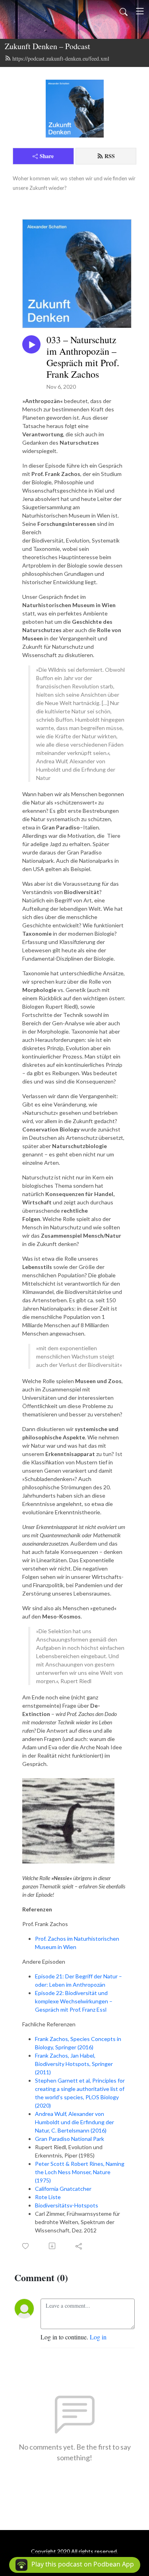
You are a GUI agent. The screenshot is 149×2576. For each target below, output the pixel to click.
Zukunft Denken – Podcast (47, 46)
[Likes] (26, 2246)
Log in (98, 2337)
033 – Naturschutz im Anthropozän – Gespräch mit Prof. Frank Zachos (83, 357)
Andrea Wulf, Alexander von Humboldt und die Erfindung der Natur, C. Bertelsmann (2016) (74, 2122)
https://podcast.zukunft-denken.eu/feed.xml (61, 58)
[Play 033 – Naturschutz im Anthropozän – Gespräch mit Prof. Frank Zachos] (31, 344)
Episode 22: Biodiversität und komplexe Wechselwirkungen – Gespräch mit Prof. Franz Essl (74, 2001)
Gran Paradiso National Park (70, 2139)
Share (47, 156)
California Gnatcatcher (63, 2189)
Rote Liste (48, 2197)
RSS (110, 156)
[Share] (79, 2246)
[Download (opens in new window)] (53, 2246)
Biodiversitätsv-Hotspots (67, 2205)
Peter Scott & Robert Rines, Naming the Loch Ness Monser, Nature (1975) (80, 2172)
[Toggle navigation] (140, 11)
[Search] (124, 11)
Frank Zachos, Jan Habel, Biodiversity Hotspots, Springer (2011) (74, 2064)
